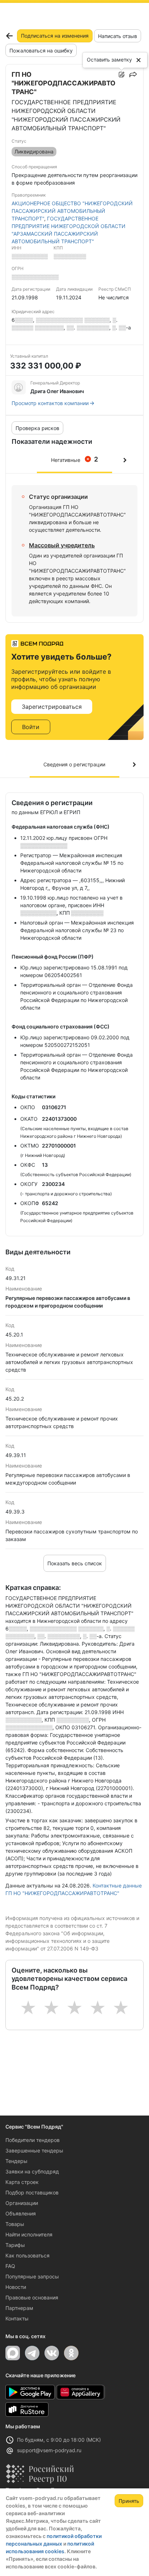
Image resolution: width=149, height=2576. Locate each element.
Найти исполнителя (29, 2234)
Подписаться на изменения (55, 36)
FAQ (10, 2266)
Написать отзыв (118, 36)
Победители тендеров (33, 2140)
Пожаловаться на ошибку (41, 50)
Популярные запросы (32, 2276)
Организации (22, 2203)
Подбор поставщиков (32, 2192)
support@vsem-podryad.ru (49, 2450)
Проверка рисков (37, 428)
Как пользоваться (27, 2255)
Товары (15, 2224)
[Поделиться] (133, 75)
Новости (16, 2287)
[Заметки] (122, 75)
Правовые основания (32, 2297)
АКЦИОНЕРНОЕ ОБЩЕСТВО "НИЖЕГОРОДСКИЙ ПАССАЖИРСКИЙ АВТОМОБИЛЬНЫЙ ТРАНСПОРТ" (72, 211)
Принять (129, 2501)
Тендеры (16, 2161)
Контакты (17, 2318)
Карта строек (22, 2182)
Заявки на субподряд (32, 2171)
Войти (31, 727)
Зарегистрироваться (52, 707)
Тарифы (15, 2245)
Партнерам (19, 2308)
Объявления (21, 2213)
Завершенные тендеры (34, 2150)
